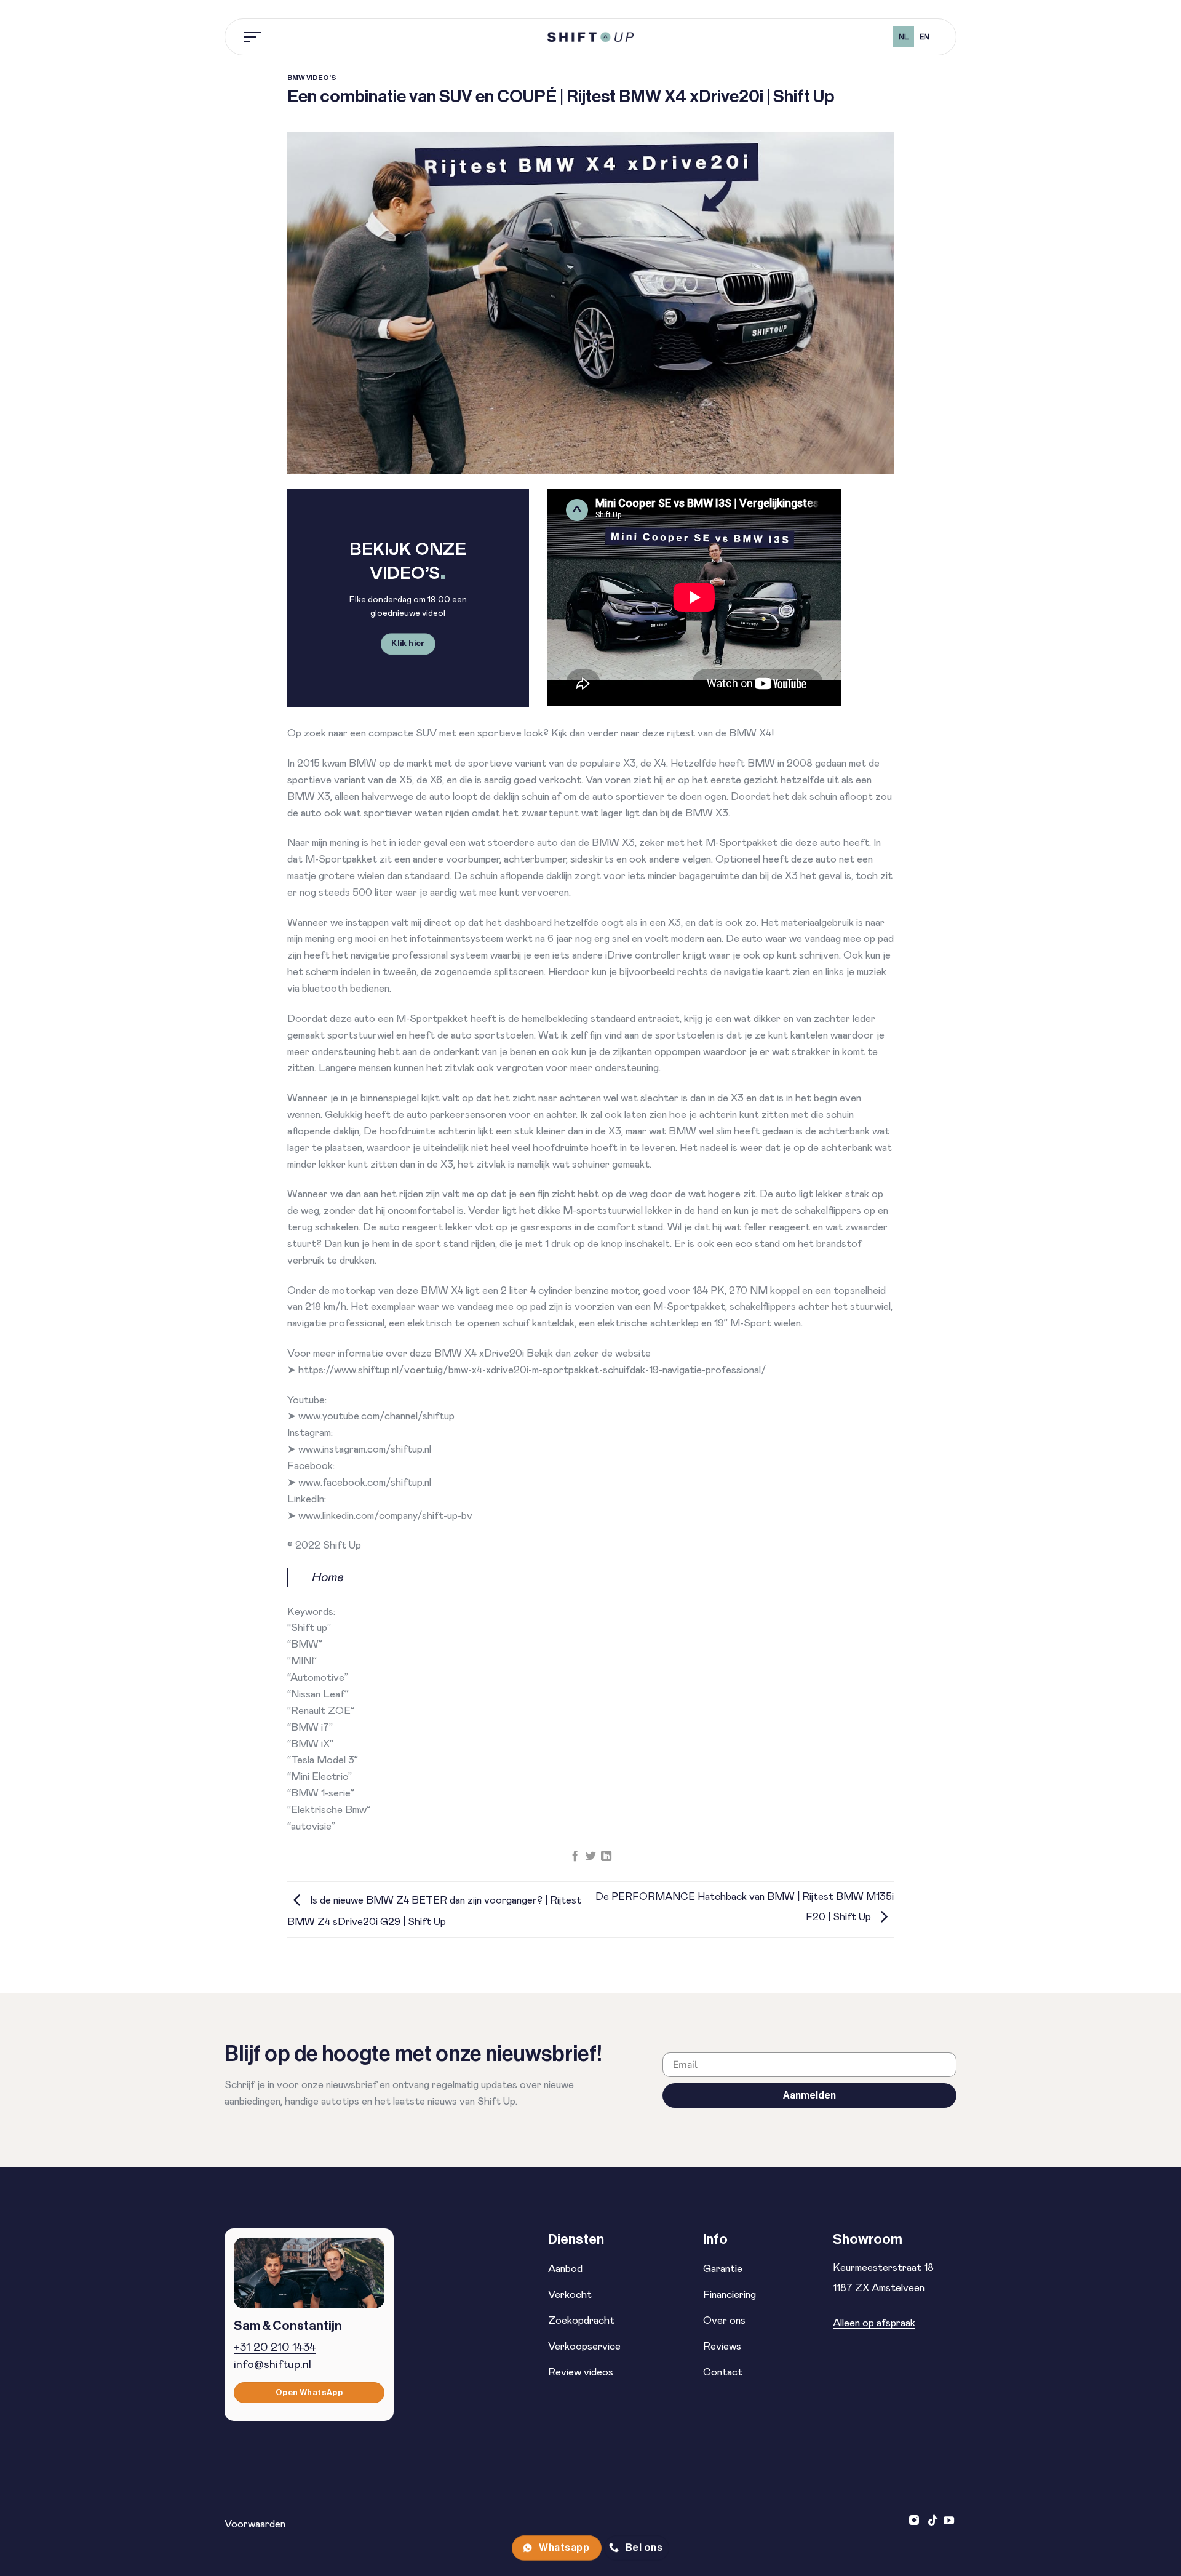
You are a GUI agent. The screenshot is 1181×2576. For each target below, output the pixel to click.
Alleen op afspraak (874, 2323)
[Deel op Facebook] (575, 1857)
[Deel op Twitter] (590, 1857)
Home (327, 1577)
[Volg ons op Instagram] (916, 2521)
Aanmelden (809, 2095)
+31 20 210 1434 (275, 2347)
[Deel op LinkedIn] (606, 1857)
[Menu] (253, 37)
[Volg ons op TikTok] (933, 2521)
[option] (924, 37)
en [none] (925, 37)
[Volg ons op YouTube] (949, 2521)
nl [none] (904, 37)
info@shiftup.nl (272, 2365)
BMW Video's (312, 78)
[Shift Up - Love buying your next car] (590, 37)
